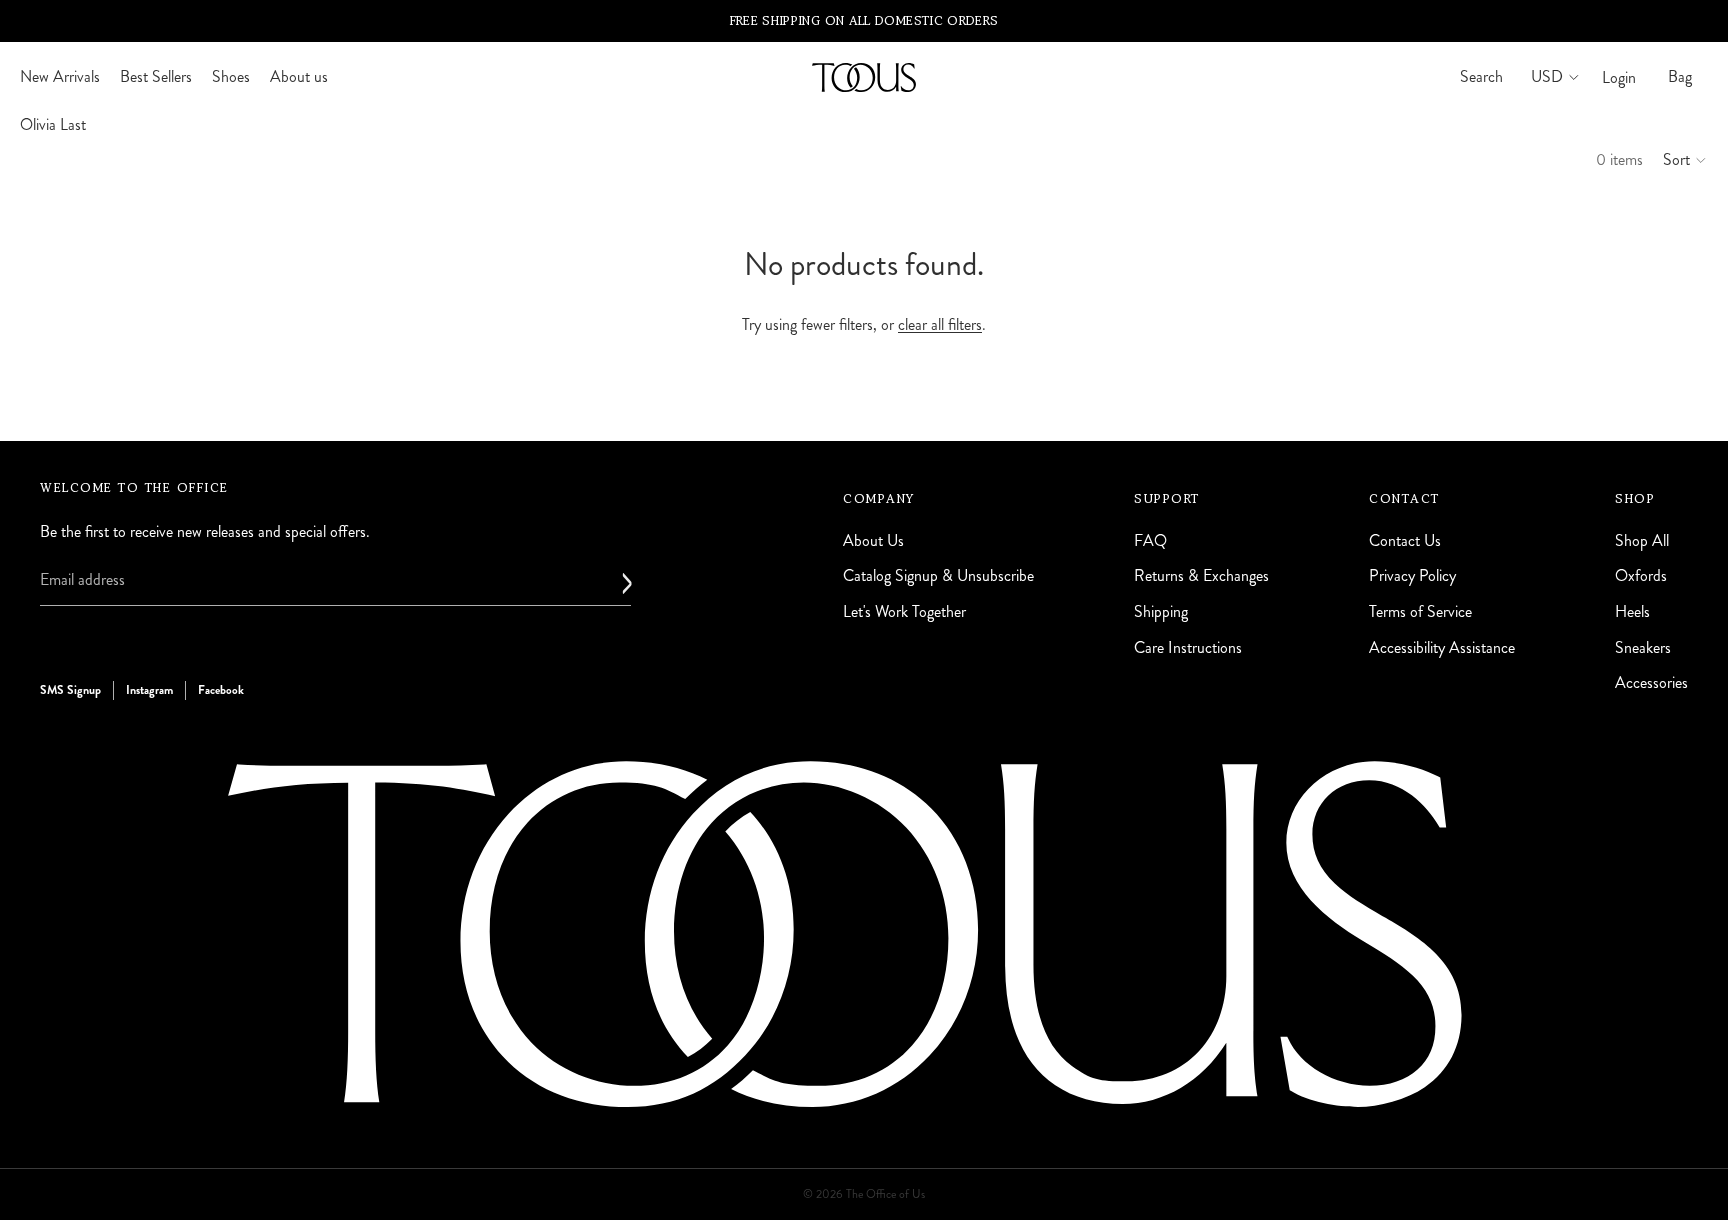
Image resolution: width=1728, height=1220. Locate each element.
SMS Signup (70, 690)
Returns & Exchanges (1201, 576)
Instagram (149, 690)
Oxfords (1641, 576)
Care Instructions (1188, 647)
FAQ (1150, 540)
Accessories (1651, 682)
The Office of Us (885, 1194)
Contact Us (1405, 540)
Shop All (1642, 540)
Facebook (221, 690)
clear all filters (940, 324)
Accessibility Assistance (1442, 647)
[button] (1685, 160)
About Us (873, 540)
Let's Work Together (904, 611)
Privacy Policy (1412, 576)
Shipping (1161, 611)
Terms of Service (1420, 611)
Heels (1632, 611)
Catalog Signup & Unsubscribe (938, 576)
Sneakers (1643, 647)
